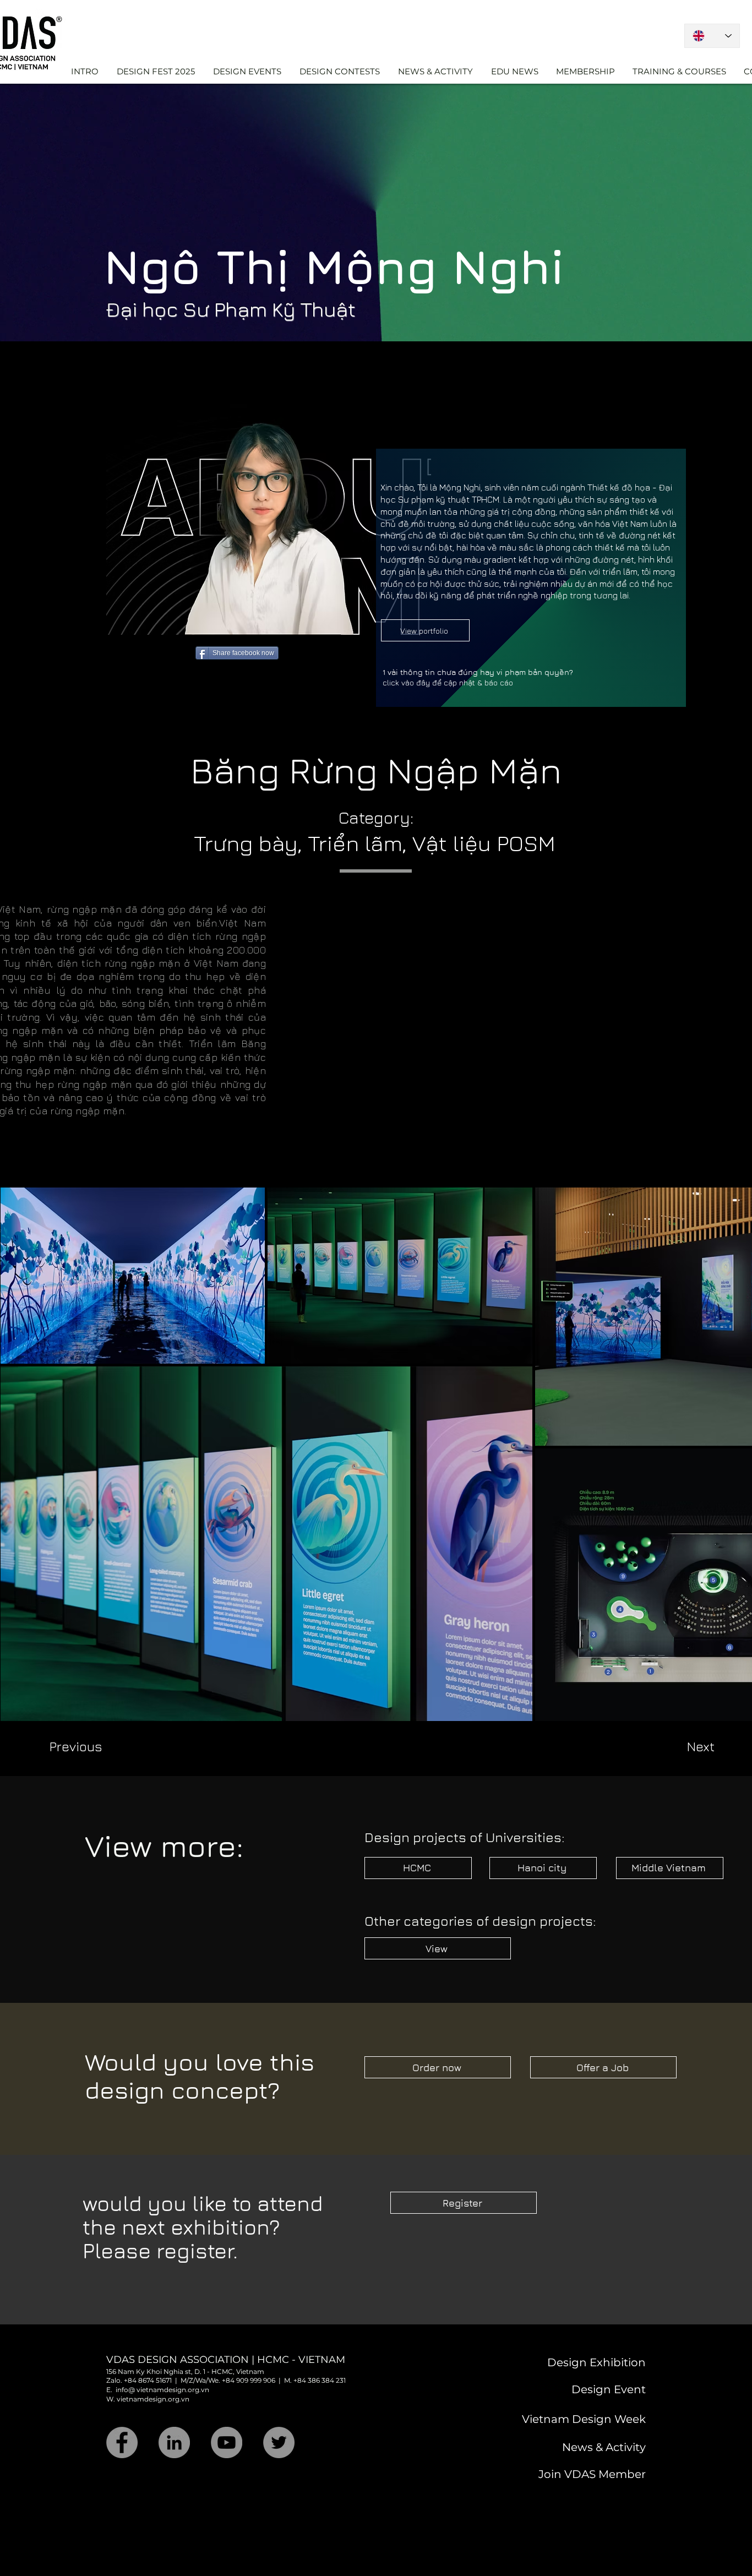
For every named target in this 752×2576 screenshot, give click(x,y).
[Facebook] (122, 2442)
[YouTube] (227, 2442)
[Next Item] (729, 1454)
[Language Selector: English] (712, 36)
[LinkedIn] (174, 2442)
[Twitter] (279, 2442)
